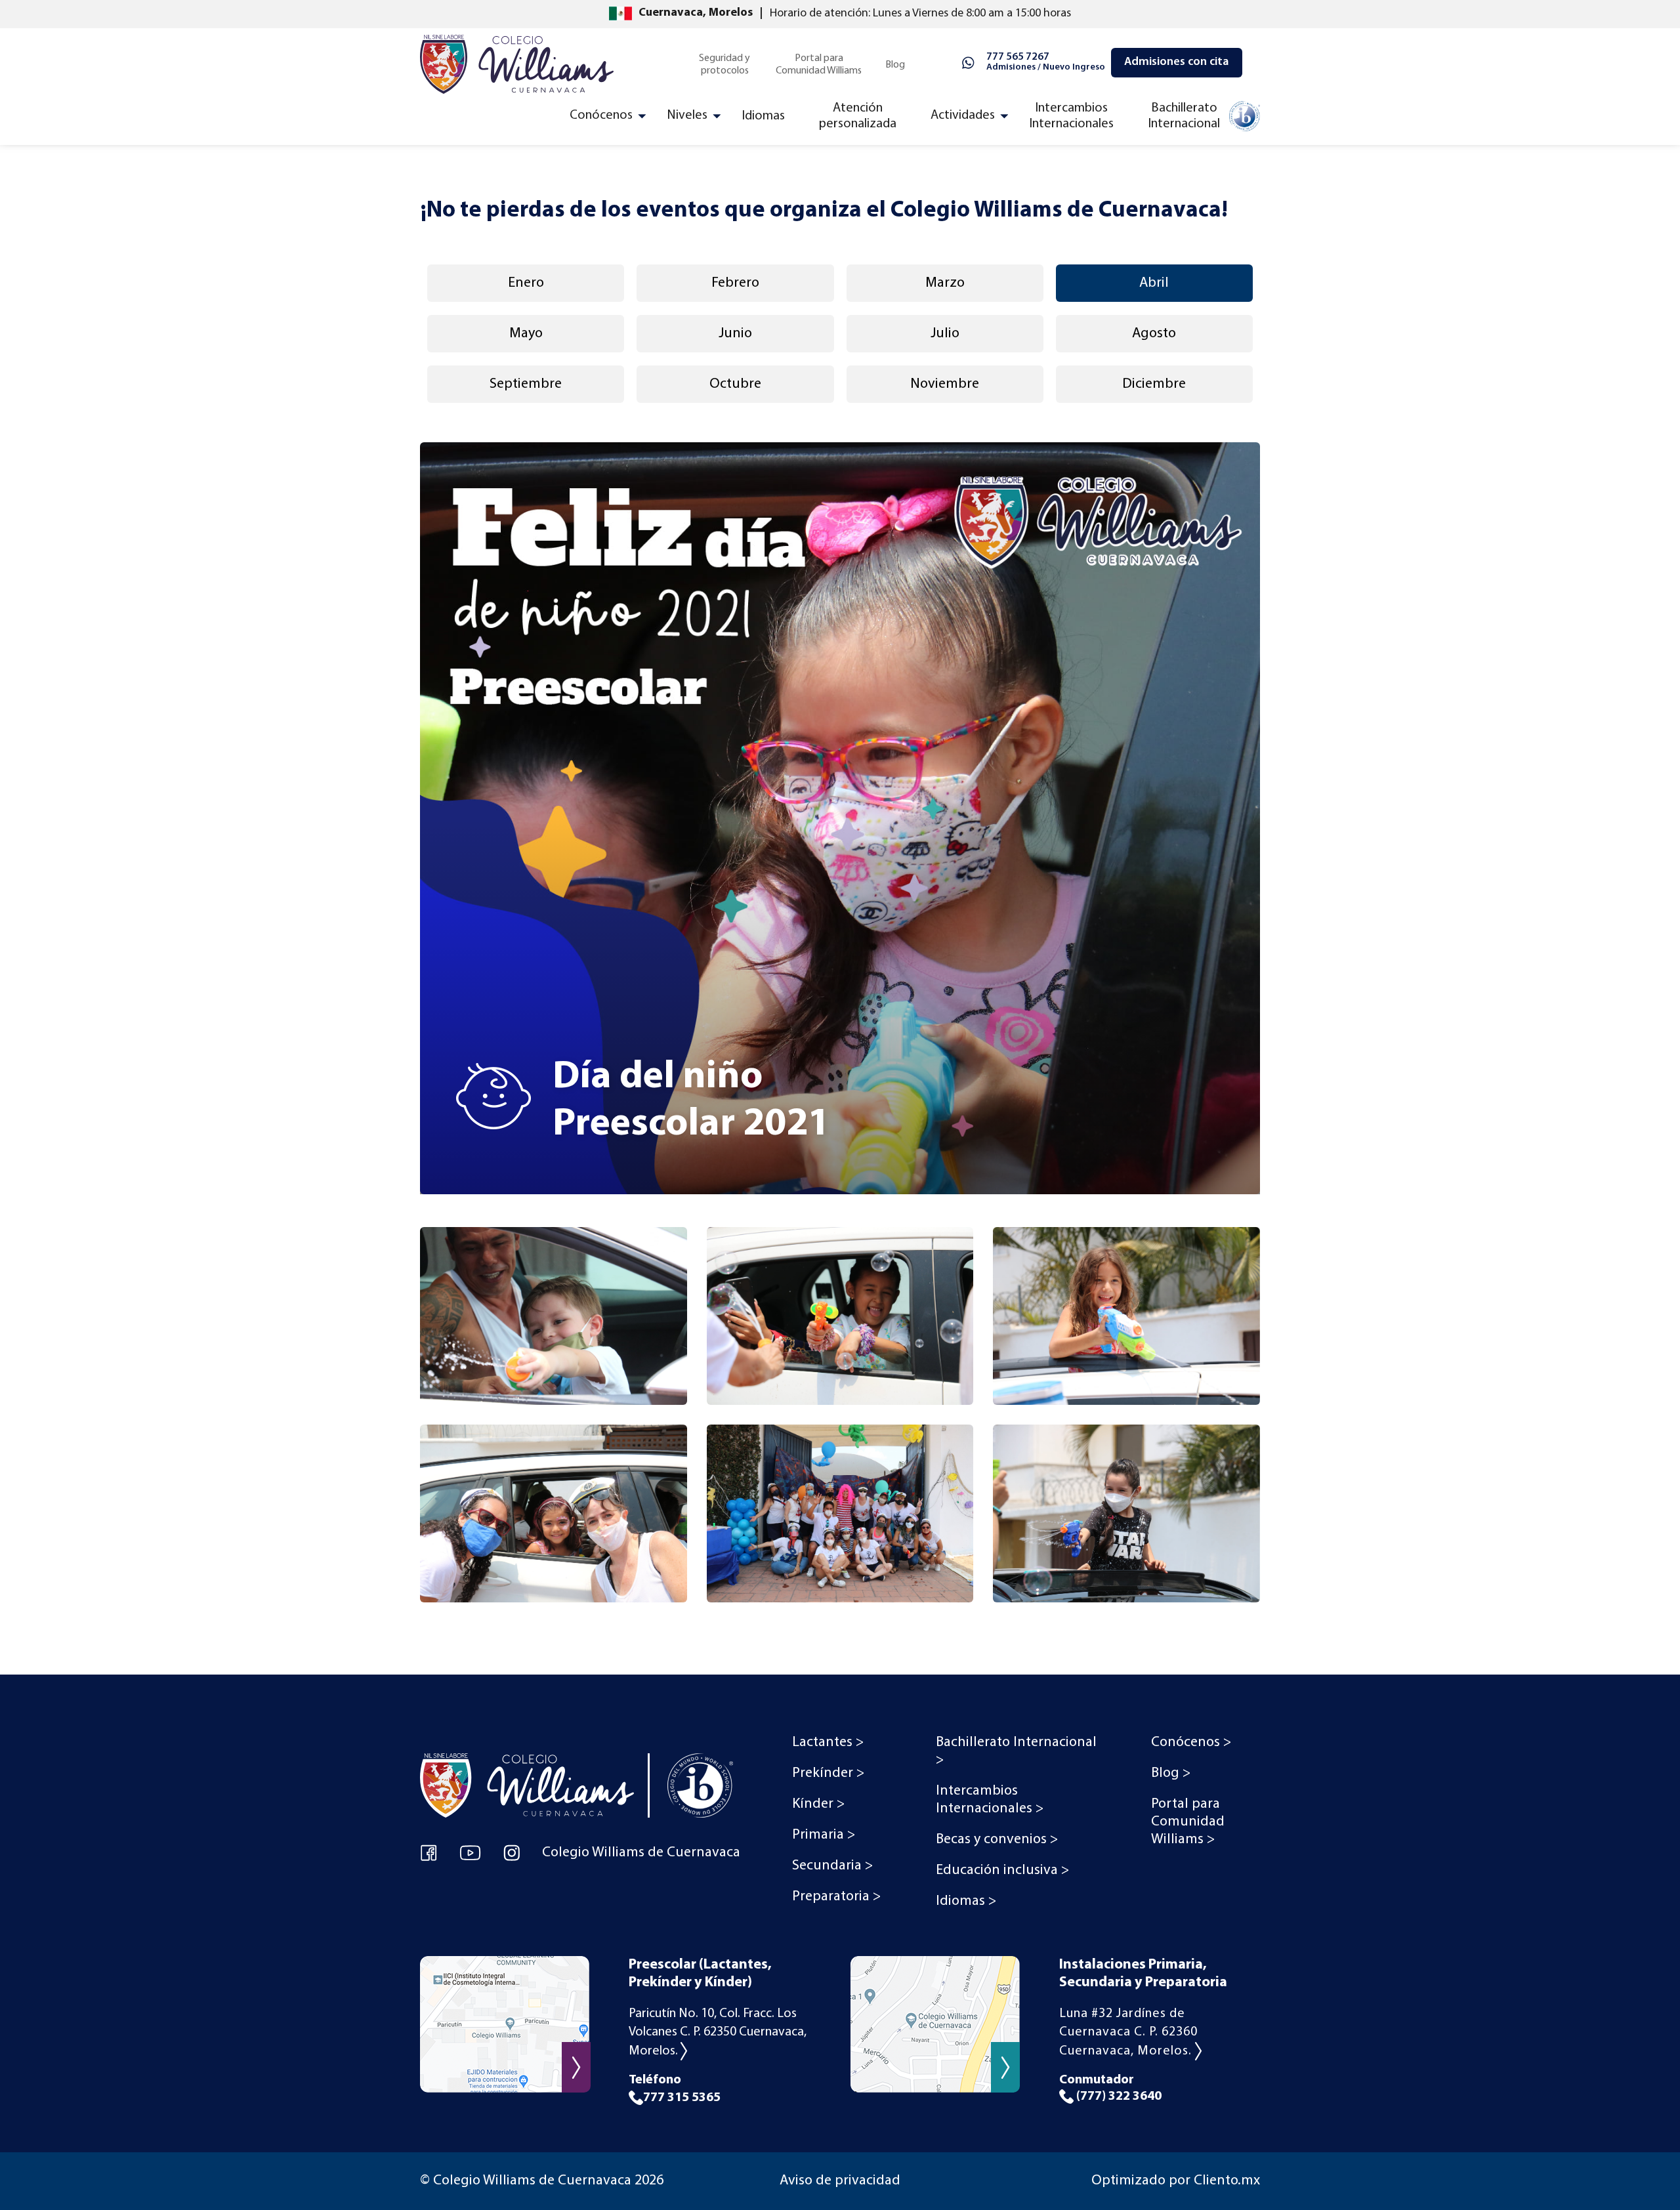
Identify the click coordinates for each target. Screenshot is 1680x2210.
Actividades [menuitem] (963, 115)
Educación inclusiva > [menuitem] (1002, 1870)
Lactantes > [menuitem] (828, 1742)
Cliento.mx (1227, 2181)
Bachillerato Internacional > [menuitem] (1016, 1751)
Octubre (735, 384)
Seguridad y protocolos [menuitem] (724, 65)
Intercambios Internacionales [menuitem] (1071, 116)
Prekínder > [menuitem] (828, 1773)
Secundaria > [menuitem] (832, 1866)
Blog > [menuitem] (1171, 1773)
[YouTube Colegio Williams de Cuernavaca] (470, 1852)
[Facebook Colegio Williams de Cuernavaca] (429, 1852)
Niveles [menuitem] (687, 115)
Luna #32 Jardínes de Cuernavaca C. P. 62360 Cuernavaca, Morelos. (1128, 2033)
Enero (526, 283)
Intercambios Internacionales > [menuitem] (990, 1800)
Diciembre (1154, 384)
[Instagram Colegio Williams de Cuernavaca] (512, 1852)
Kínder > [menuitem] (818, 1804)
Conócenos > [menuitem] (1191, 1742)
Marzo (945, 283)
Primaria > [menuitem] (824, 1835)
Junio (735, 334)
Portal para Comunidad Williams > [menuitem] (1188, 1822)
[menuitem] (1203, 119)
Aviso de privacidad (840, 2181)
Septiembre (526, 384)
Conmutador (1110, 2088)
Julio (945, 334)
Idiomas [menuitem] (763, 116)
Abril (1154, 283)
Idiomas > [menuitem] (966, 1901)
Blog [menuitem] (895, 65)
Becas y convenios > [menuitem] (997, 1840)
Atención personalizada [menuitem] (858, 116)
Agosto (1154, 334)
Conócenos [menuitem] (601, 115)
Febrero (735, 283)
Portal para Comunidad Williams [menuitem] (819, 65)
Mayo (526, 334)
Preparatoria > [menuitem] (836, 1897)
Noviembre (945, 384)
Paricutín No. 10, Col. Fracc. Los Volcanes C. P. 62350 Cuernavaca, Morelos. (718, 2033)
